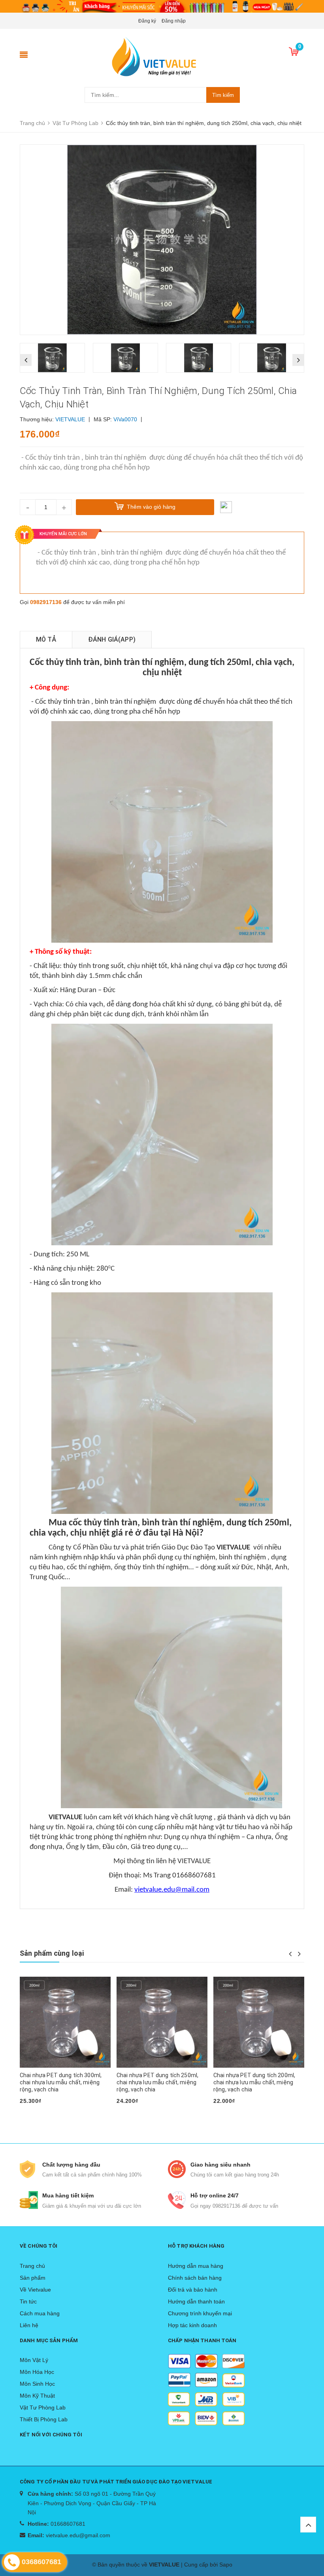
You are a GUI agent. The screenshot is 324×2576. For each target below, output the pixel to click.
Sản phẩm (33, 2278)
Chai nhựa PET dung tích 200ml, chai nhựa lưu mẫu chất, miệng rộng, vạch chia (157, 2082)
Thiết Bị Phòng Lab (44, 2419)
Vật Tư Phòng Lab (43, 2407)
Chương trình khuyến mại (200, 2313)
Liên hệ (29, 2325)
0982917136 (46, 602)
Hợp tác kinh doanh (192, 2325)
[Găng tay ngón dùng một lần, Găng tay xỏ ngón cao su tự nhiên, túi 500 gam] (259, 2022)
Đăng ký (147, 21)
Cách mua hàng (40, 2313)
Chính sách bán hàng (195, 2278)
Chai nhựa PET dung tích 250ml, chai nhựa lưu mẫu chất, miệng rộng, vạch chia (61, 2082)
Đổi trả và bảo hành (193, 2290)
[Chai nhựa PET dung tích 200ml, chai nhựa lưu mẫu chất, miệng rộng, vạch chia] (162, 2022)
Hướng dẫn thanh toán (196, 2301)
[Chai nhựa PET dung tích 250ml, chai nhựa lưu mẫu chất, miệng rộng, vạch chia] (65, 2022)
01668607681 (68, 2524)
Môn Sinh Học (37, 2384)
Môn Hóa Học (37, 2372)
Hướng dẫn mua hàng (196, 2266)
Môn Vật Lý (34, 2360)
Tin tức (28, 2301)
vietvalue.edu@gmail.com (78, 2535)
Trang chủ (32, 2266)
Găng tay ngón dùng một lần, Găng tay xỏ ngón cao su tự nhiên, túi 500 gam (257, 2082)
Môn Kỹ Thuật (37, 2396)
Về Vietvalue (35, 2290)
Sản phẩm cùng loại (52, 1953)
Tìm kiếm (223, 95)
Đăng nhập (174, 21)
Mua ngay (36, 2114)
